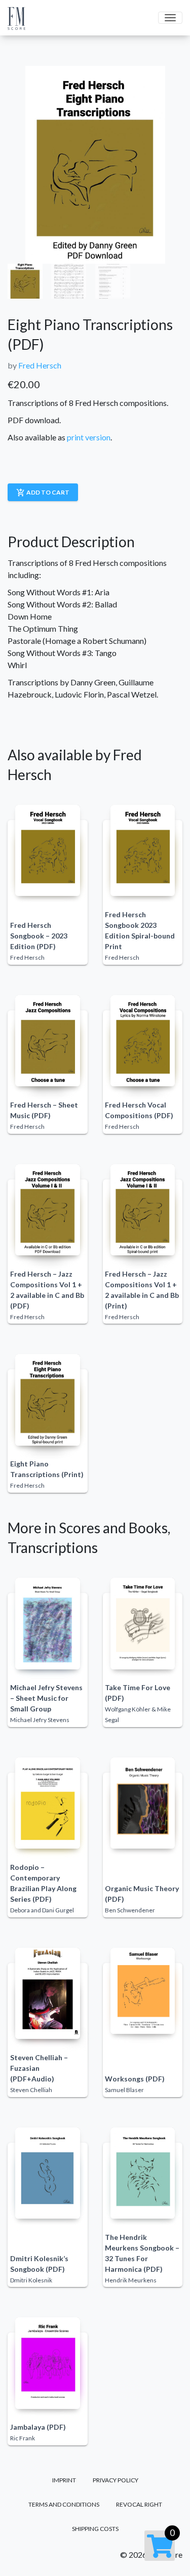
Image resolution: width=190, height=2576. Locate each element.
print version (89, 437)
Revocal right (139, 2504)
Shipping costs (95, 2529)
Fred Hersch (40, 365)
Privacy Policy (116, 2480)
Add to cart (43, 493)
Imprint (64, 2480)
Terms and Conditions (64, 2504)
